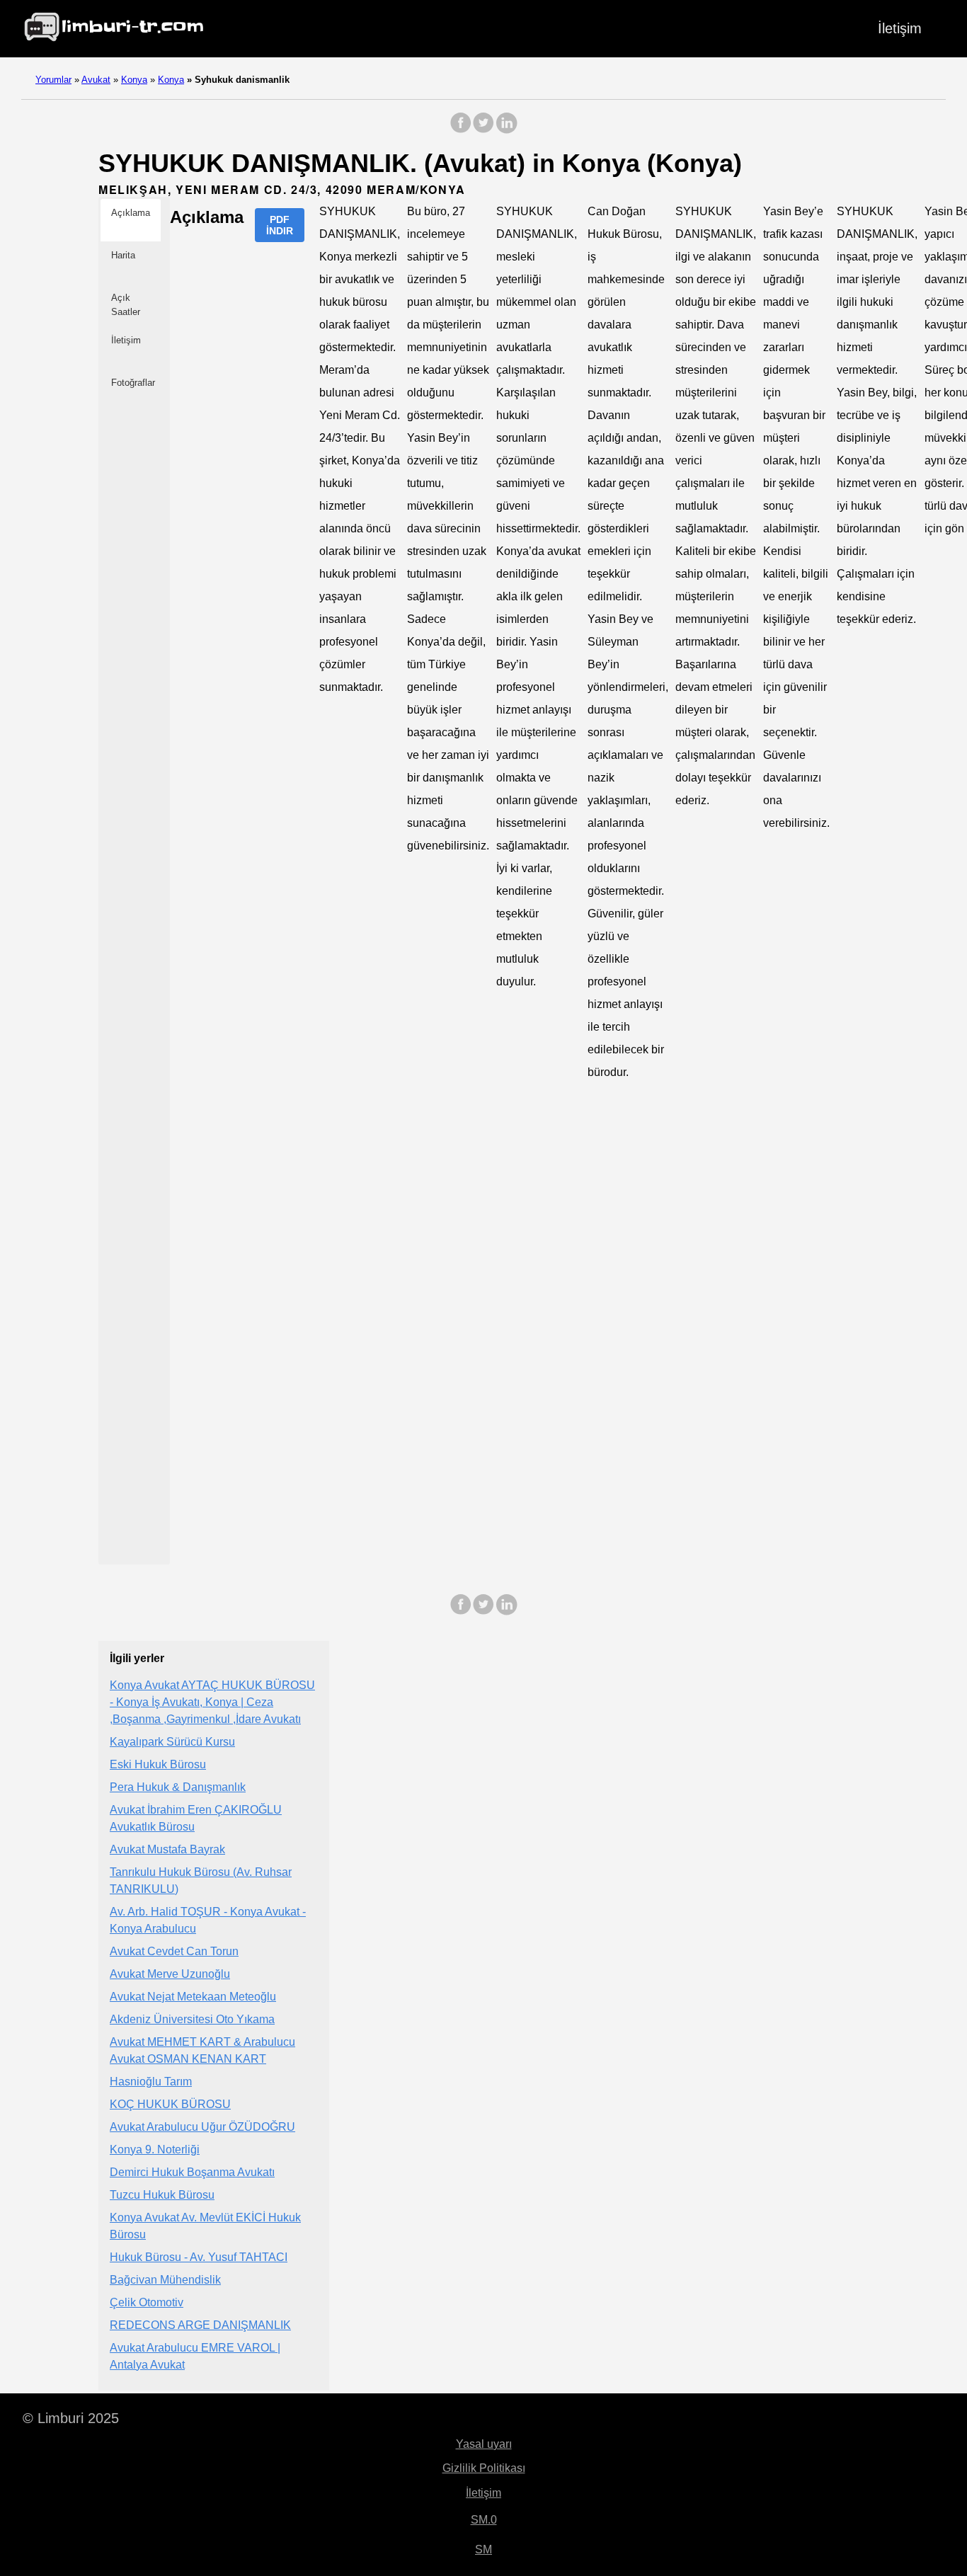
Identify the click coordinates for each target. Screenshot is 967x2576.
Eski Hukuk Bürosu (158, 1764)
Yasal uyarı (484, 2444)
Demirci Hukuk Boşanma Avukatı (192, 2172)
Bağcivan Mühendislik (165, 2280)
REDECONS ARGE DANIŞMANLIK (200, 2325)
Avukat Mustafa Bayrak (167, 1849)
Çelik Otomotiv (147, 2302)
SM (483, 2549)
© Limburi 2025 (71, 2418)
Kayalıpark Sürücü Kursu (172, 1742)
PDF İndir (280, 225)
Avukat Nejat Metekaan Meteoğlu (193, 1997)
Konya (134, 80)
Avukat (96, 80)
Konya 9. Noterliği (155, 2149)
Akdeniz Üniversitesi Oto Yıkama (192, 2019)
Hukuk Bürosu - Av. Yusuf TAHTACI (199, 2257)
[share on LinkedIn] (506, 130)
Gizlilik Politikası (484, 2468)
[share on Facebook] (461, 130)
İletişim (900, 28)
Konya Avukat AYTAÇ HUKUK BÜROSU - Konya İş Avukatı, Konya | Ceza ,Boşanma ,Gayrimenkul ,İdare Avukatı (212, 1702)
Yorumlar (53, 80)
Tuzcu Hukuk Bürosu (162, 2195)
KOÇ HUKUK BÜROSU (170, 2104)
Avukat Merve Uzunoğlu (170, 1974)
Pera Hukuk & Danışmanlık (178, 1787)
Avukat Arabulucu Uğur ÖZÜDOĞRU (202, 2127)
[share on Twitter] (483, 130)
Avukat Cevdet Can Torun (174, 1951)
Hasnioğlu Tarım (151, 2082)
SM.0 (484, 2520)
